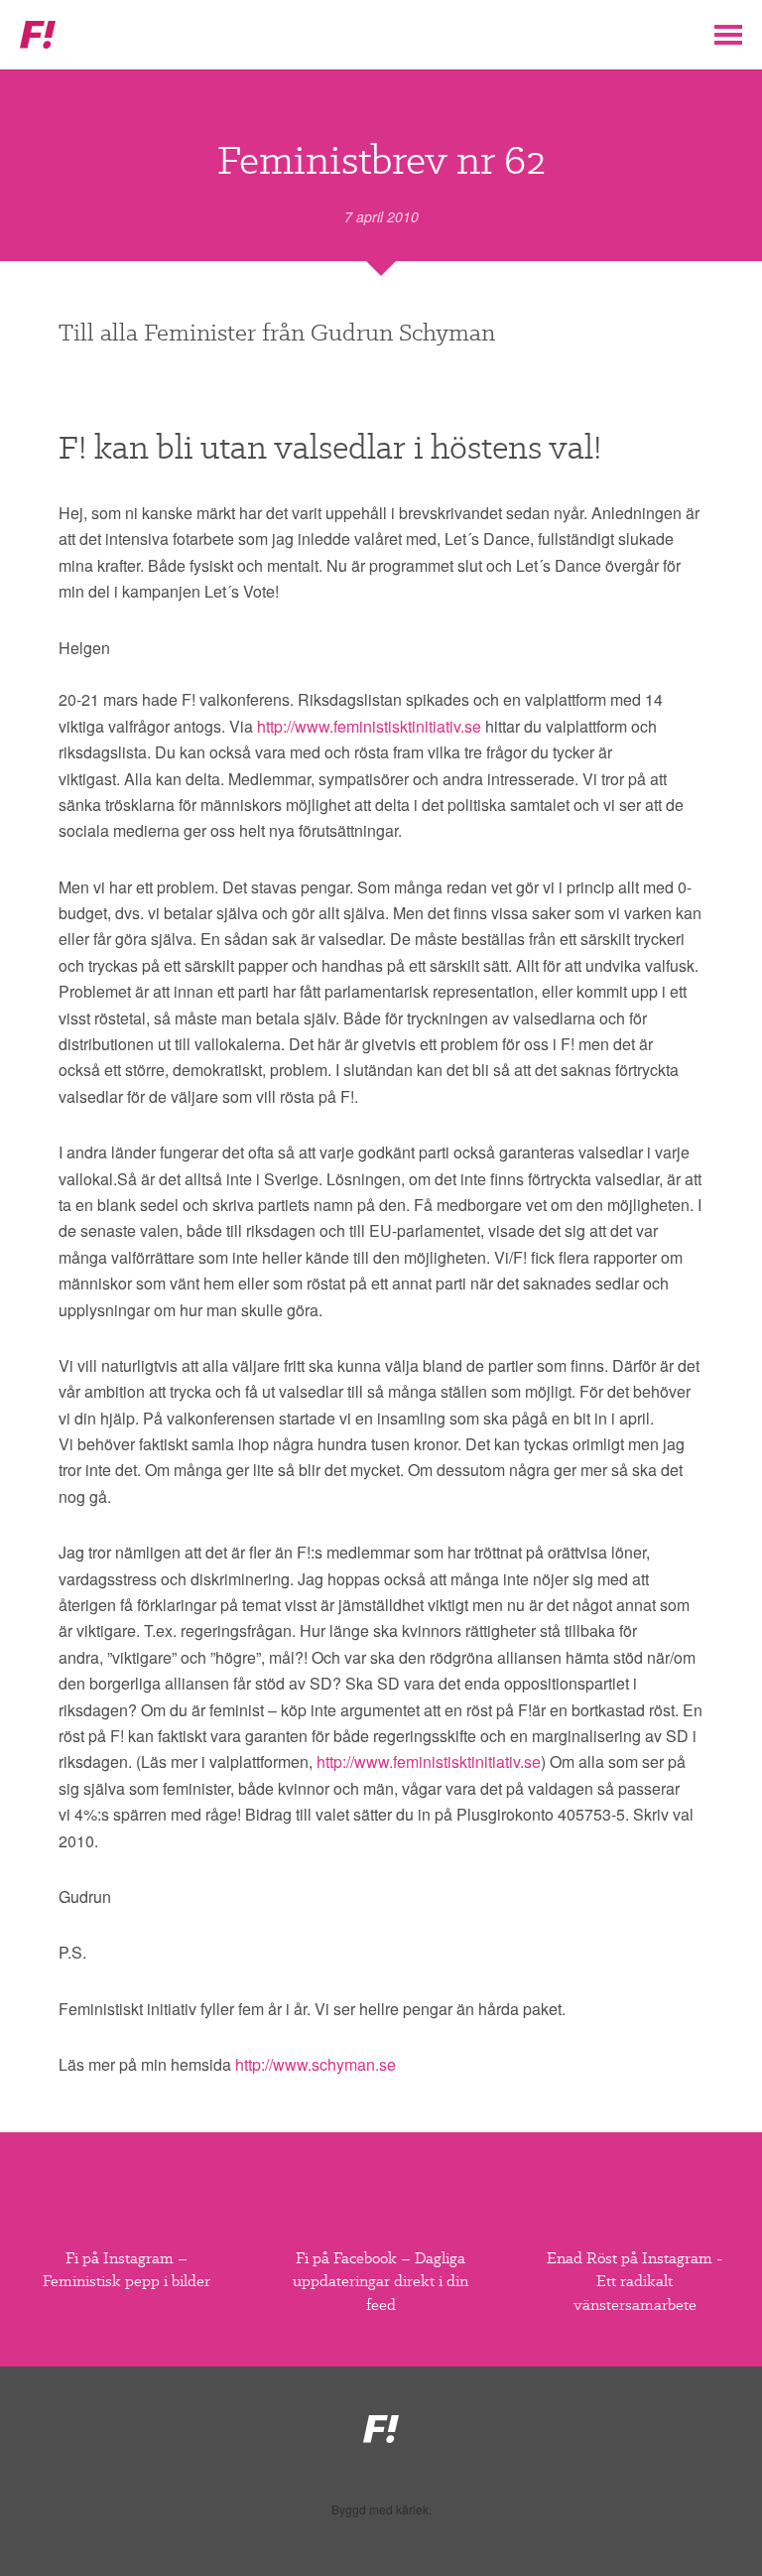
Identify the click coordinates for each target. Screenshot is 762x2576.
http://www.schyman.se (316, 2064)
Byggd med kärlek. (381, 2509)
